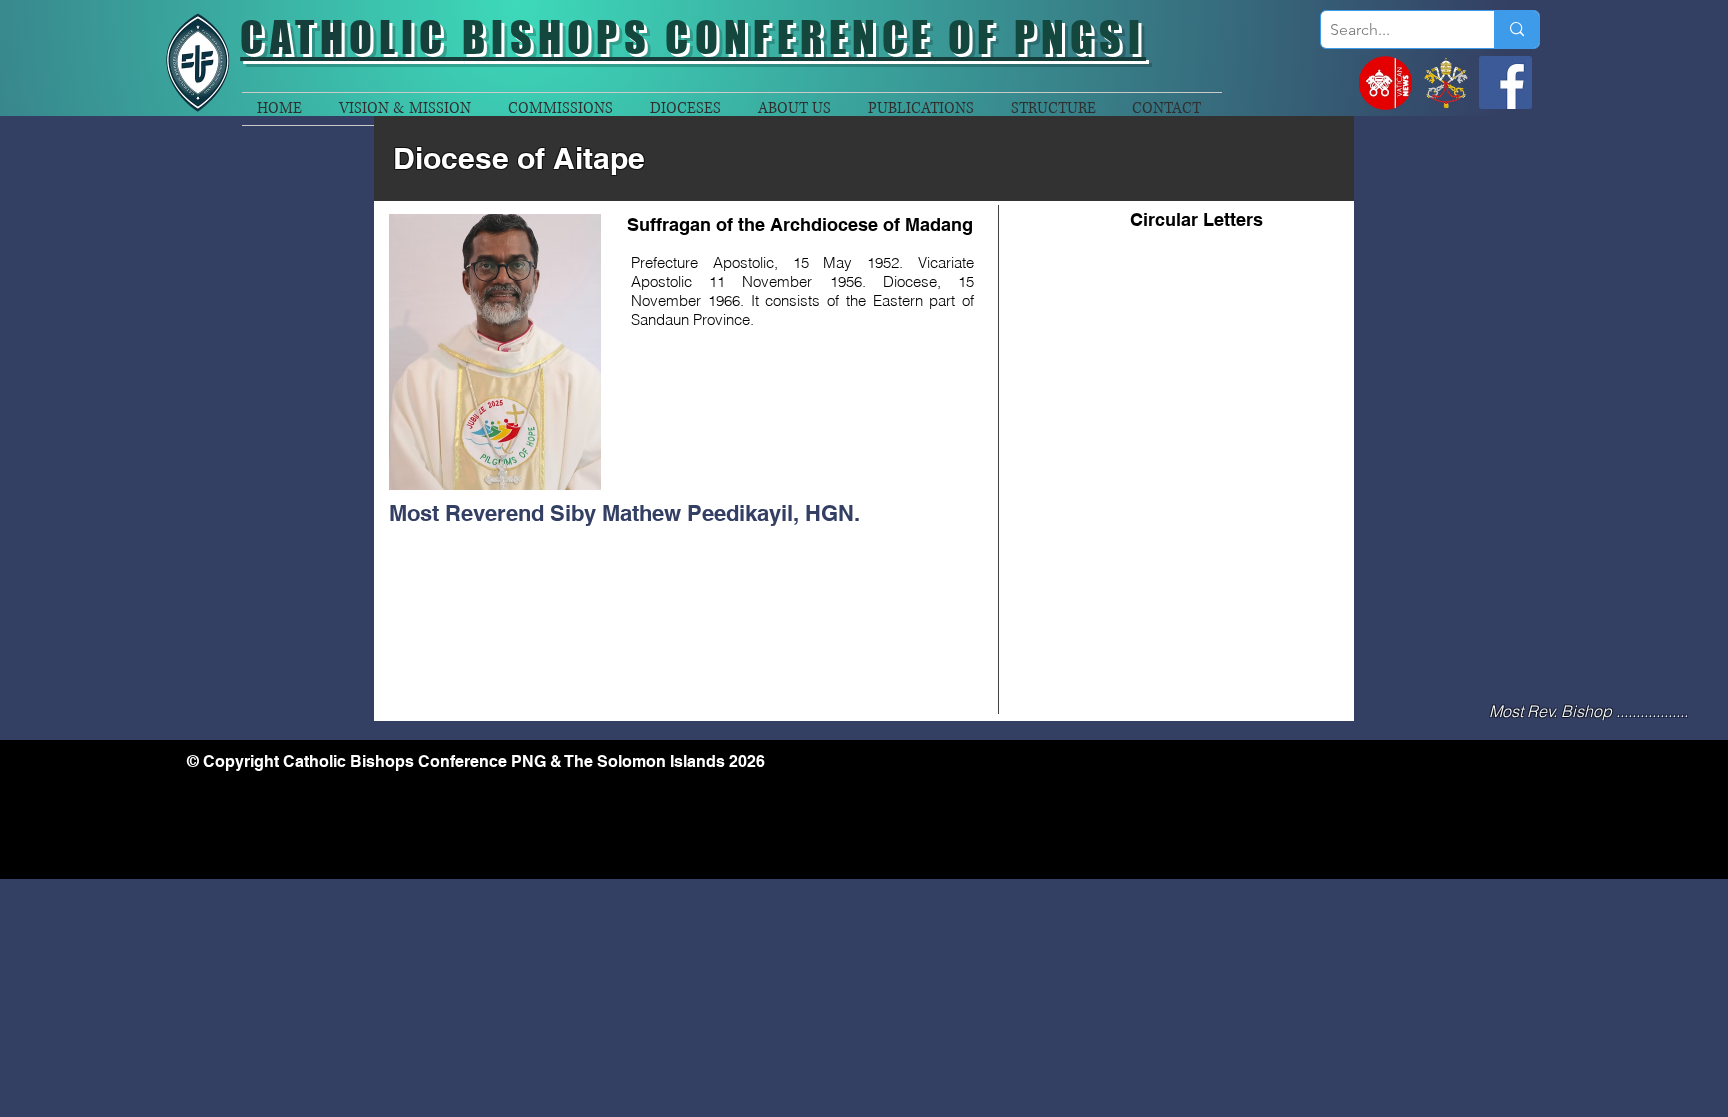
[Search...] (1516, 29)
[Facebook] (1505, 82)
